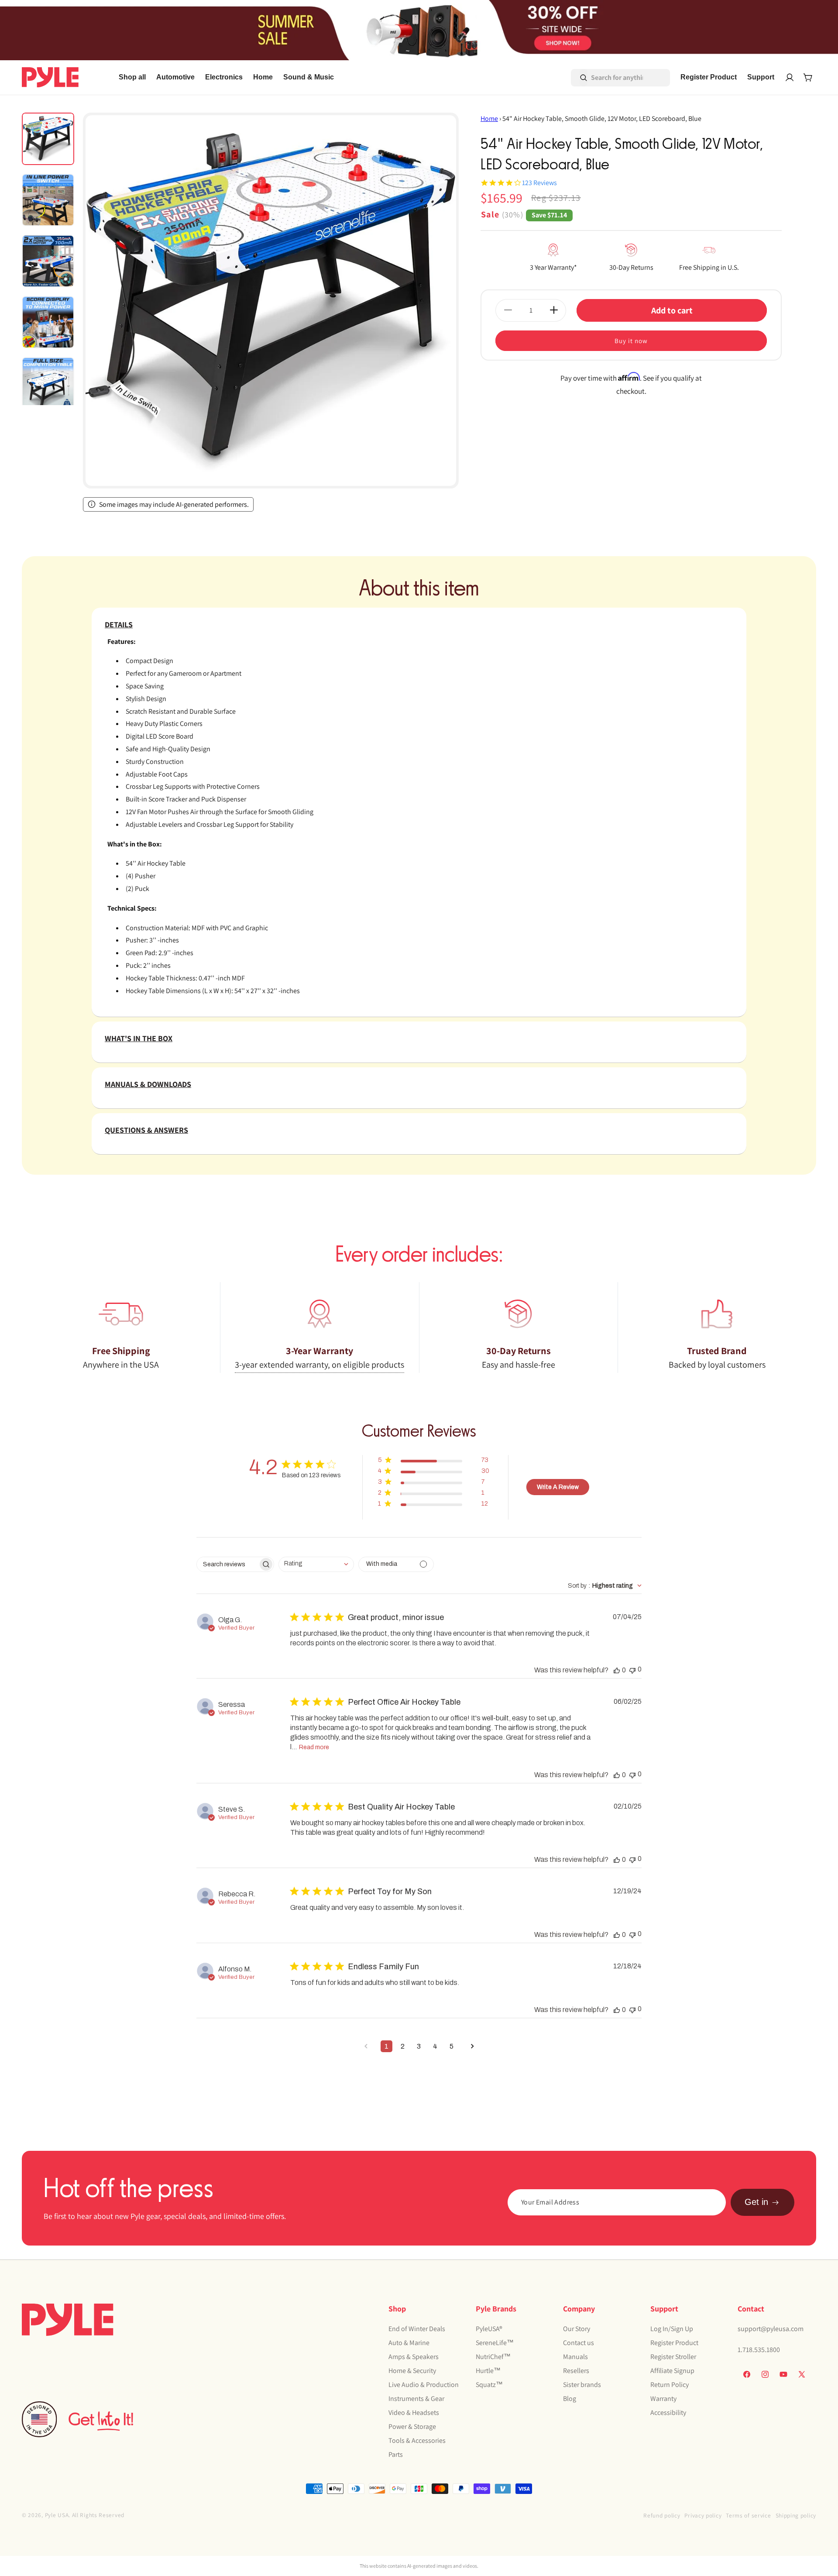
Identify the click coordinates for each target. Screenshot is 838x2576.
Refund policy (662, 2515)
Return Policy (670, 2384)
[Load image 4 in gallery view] (48, 322)
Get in (756, 2202)
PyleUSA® (489, 2328)
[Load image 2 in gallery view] (48, 200)
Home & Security (412, 2370)
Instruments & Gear (416, 2398)
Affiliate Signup (672, 2370)
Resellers (576, 2370)
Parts (396, 2454)
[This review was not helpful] (632, 1670)
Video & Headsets (414, 2412)
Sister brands (582, 2384)
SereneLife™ (495, 2342)
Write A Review (558, 1487)
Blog (570, 2398)
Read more (314, 1747)
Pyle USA (57, 2515)
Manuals (575, 2356)
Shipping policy (796, 2515)
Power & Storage (412, 2426)
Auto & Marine (409, 2342)
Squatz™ (489, 2384)
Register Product (674, 2342)
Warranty (663, 2398)
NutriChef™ (493, 2356)
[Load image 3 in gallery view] (48, 261)
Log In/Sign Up (672, 2328)
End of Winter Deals (417, 2328)
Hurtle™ (488, 2370)
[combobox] (608, 78)
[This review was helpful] (617, 1670)
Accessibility (668, 2412)
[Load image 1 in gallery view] (48, 139)
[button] (175, 77)
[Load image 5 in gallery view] (48, 383)
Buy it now (631, 340)
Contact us (579, 2342)
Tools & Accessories (417, 2440)
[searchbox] (227, 1564)
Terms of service (748, 2515)
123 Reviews (539, 183)
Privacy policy (703, 2515)
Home (489, 119)
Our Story (577, 2328)
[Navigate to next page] (472, 2046)
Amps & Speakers (414, 2356)
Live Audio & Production (424, 2384)
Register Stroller (673, 2356)
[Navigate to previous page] (366, 2046)
